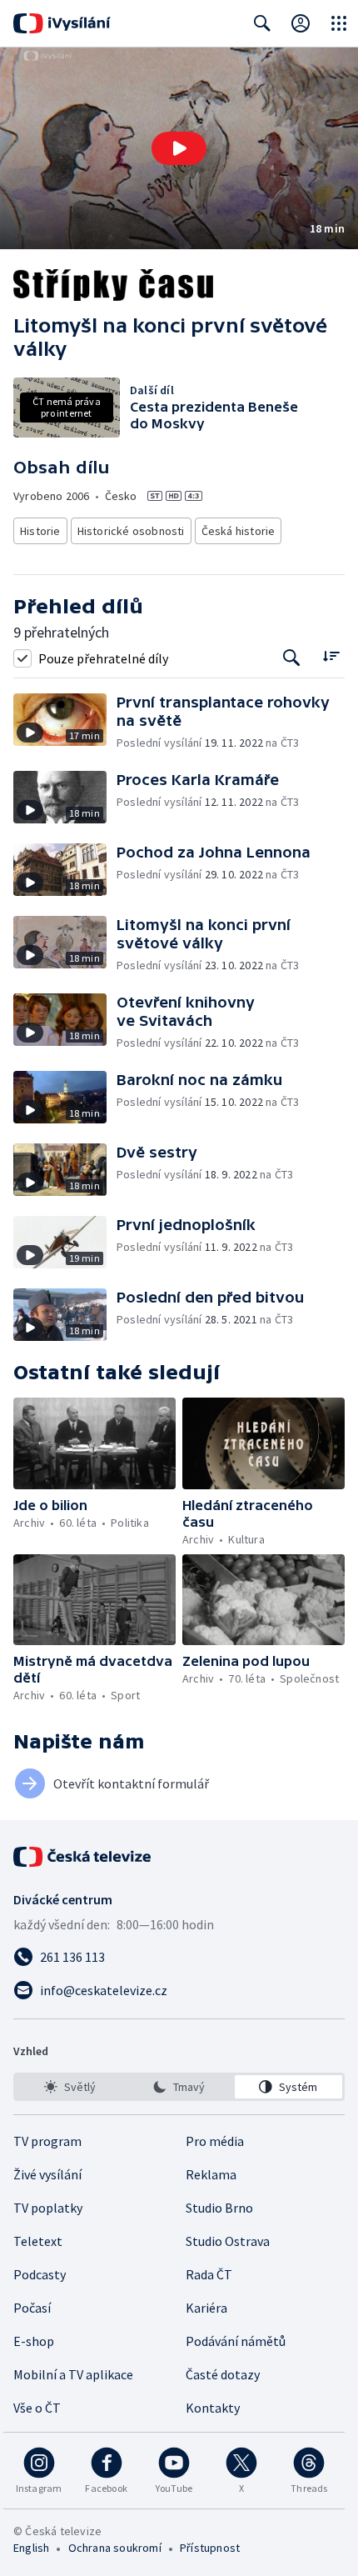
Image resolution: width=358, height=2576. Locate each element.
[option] (70, 2087)
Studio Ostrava (228, 2241)
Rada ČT (209, 2274)
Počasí (32, 2308)
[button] (179, 148)
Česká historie (239, 531)
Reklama (211, 2174)
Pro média (215, 2141)
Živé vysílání (47, 2174)
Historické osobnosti (131, 531)
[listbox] (179, 2087)
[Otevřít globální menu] (339, 23)
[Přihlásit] (301, 23)
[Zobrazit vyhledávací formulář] (262, 23)
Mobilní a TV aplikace (73, 2374)
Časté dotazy (223, 2374)
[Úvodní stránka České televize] (83, 1857)
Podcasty (40, 2274)
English (31, 2548)
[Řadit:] (331, 656)
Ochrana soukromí (115, 2548)
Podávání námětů (236, 2341)
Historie (40, 531)
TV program (47, 2141)
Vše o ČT (37, 2408)
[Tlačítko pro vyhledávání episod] (292, 658)
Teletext (38, 2241)
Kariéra (206, 2308)
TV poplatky (48, 2208)
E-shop (34, 2341)
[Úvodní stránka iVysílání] (62, 23)
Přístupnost (210, 2548)
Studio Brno (219, 2208)
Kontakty (213, 2408)
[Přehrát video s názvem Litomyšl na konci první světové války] (179, 148)
